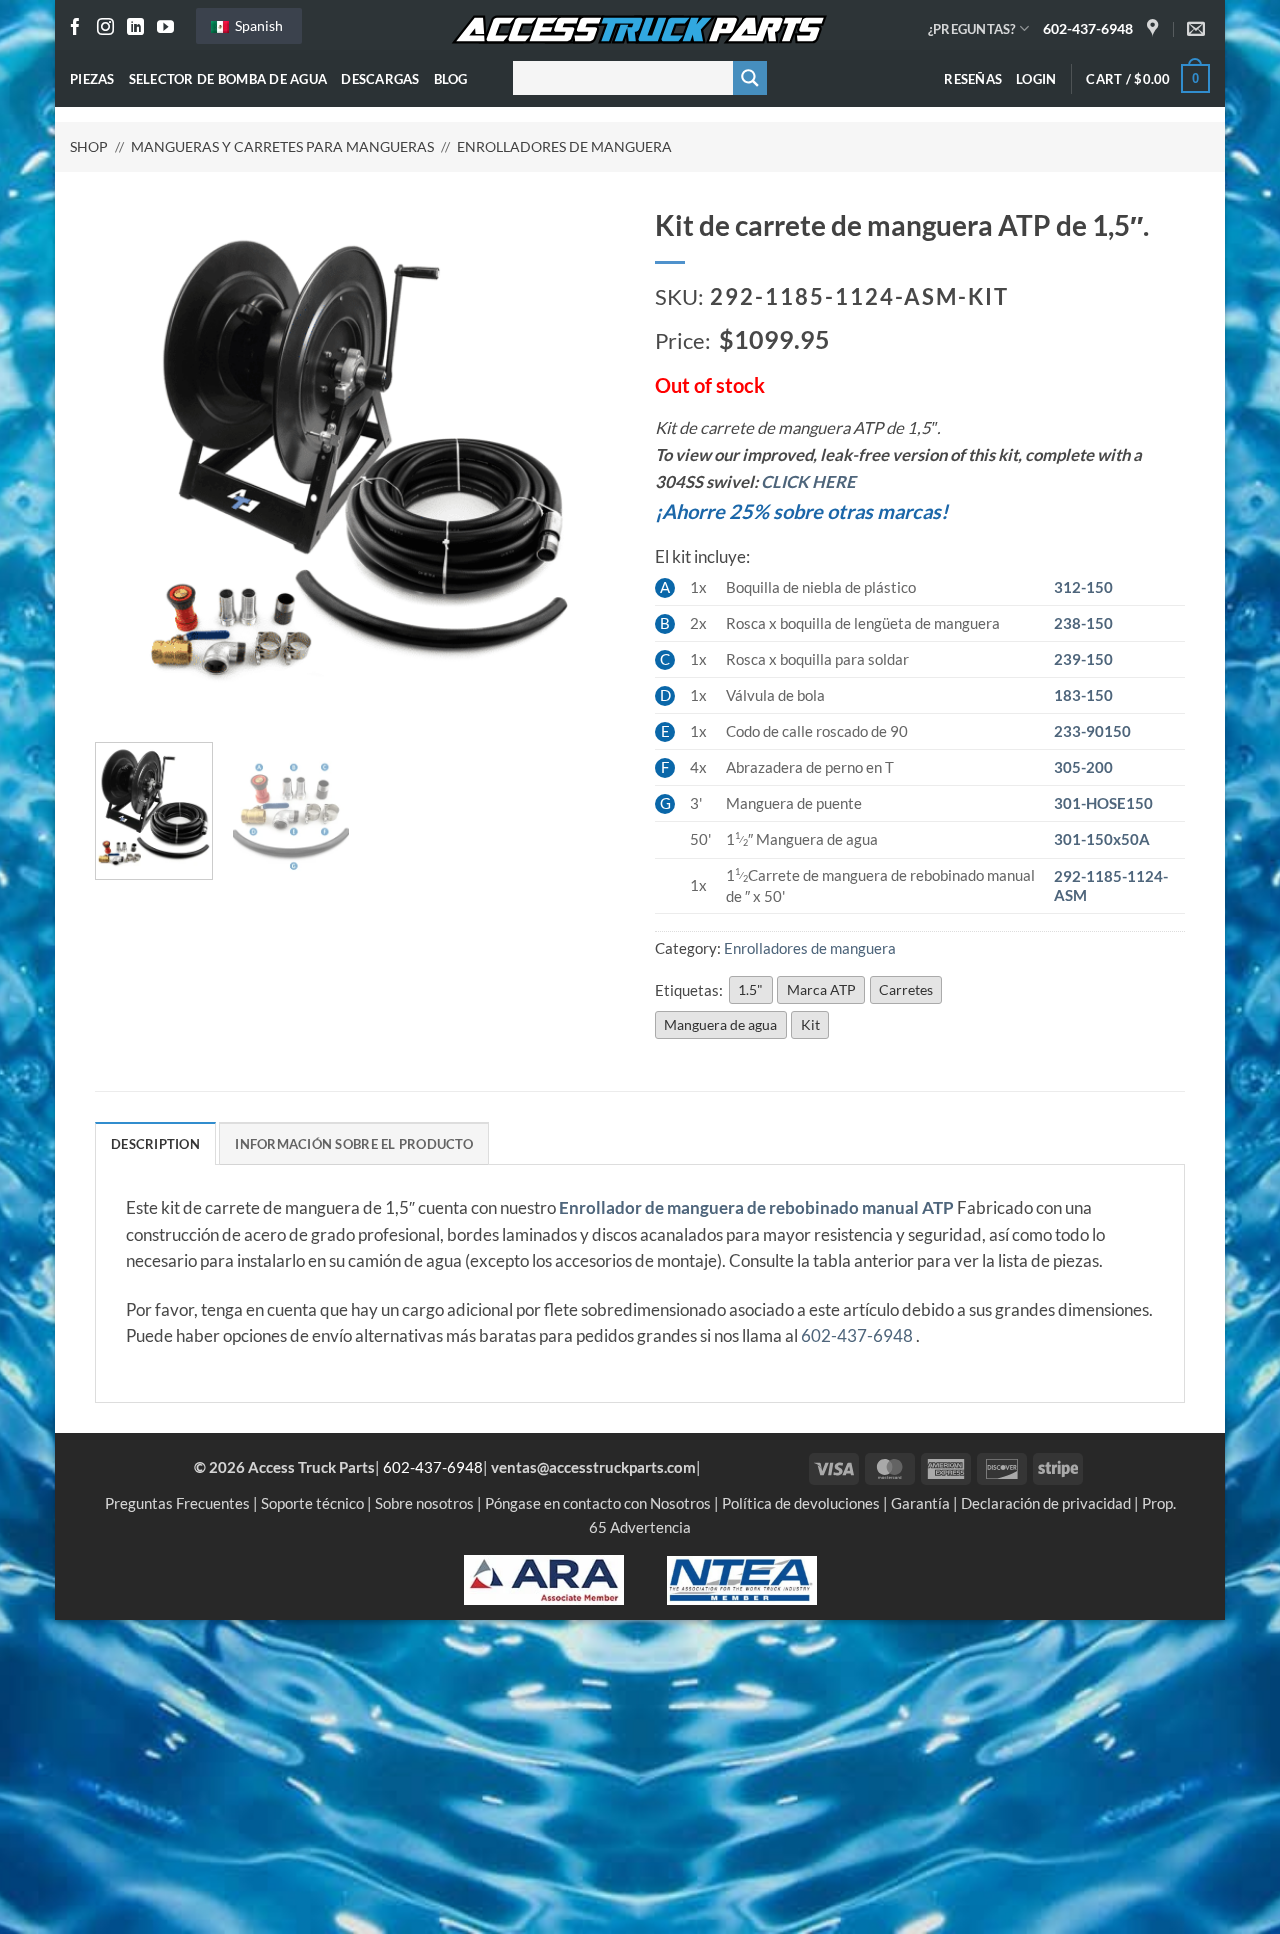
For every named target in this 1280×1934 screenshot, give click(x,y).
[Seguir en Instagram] (105, 28)
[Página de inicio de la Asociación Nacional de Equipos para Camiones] (742, 1578)
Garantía (920, 1503)
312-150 (1083, 587)
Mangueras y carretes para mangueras (282, 146)
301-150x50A (1102, 839)
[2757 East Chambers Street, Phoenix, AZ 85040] (1155, 29)
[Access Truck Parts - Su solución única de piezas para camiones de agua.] (640, 30)
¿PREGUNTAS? (972, 29)
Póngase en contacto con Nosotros (598, 1503)
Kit (810, 1024)
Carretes (906, 989)
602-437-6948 (1088, 28)
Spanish (257, 25)
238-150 (1083, 623)
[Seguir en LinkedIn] (135, 28)
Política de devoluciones (801, 1503)
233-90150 (1092, 731)
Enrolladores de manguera (564, 146)
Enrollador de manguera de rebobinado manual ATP (756, 1208)
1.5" (750, 989)
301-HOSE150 (1103, 803)
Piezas (92, 79)
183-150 (1083, 695)
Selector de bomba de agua (228, 79)
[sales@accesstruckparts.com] (1198, 29)
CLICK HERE (808, 482)
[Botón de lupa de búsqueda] (750, 78)
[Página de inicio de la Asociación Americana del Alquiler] (544, 1578)
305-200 (1083, 767)
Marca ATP (821, 989)
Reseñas (973, 79)
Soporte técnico (312, 1503)
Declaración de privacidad (1046, 1503)
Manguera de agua (720, 1024)
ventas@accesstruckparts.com (593, 1467)
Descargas (380, 79)
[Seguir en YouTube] (165, 28)
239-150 (1083, 659)
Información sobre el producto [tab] (354, 1144)
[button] (1036, 79)
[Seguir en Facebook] (75, 28)
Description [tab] (155, 1144)
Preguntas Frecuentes (177, 1503)
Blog (451, 79)
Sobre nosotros (424, 1503)
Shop (89, 146)
